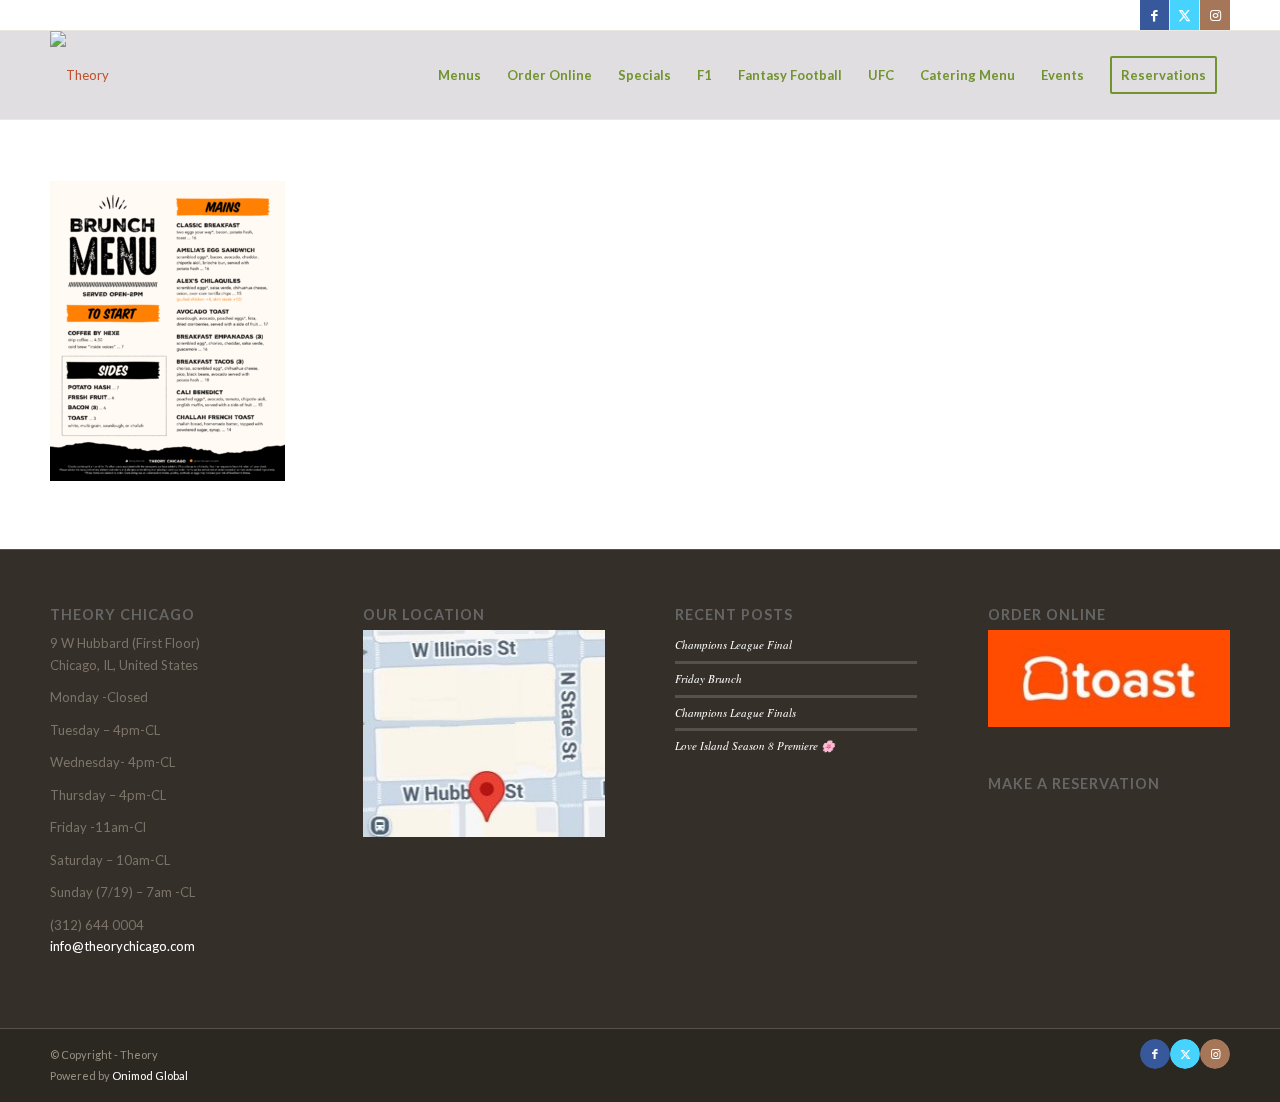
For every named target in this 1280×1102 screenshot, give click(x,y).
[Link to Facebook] (1154, 15)
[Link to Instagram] (1215, 15)
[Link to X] (1184, 15)
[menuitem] (459, 75)
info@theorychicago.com (122, 946)
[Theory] (79, 75)
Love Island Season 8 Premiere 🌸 (755, 745)
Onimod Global (150, 1075)
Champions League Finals (735, 712)
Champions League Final (733, 644)
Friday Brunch (708, 678)
